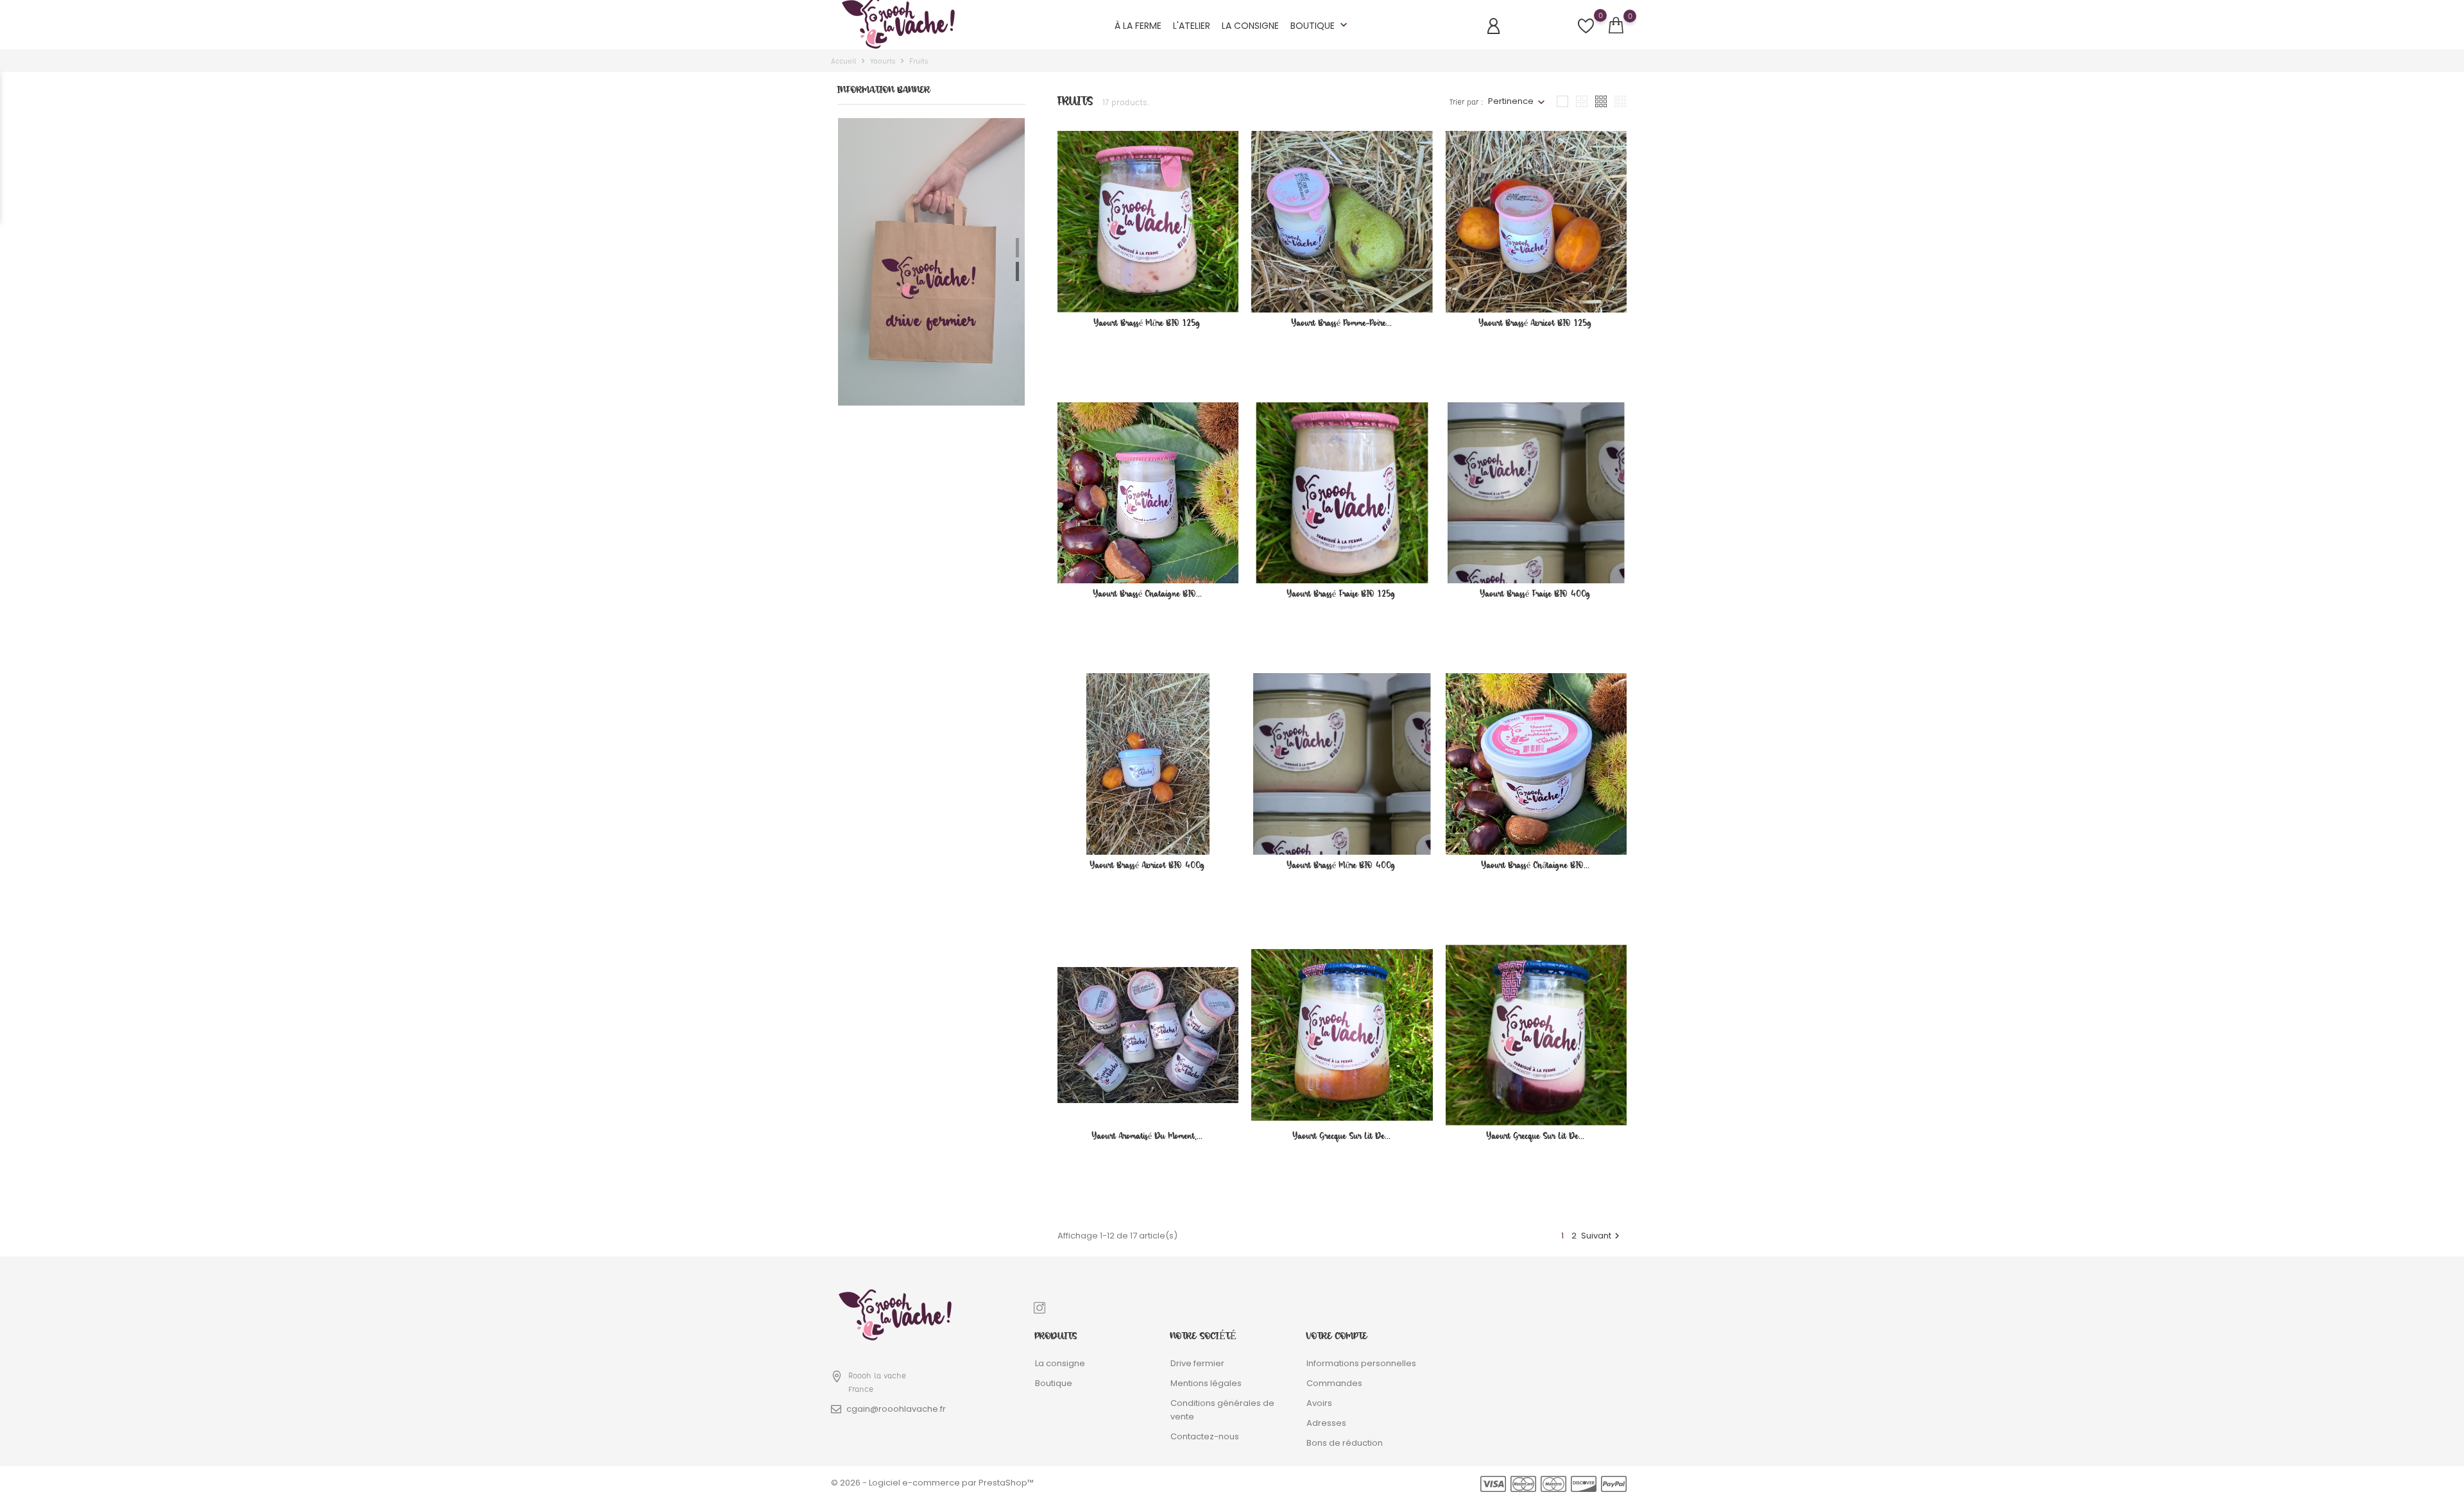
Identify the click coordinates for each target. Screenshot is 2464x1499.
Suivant (1602, 1236)
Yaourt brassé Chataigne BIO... (1148, 594)
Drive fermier (1197, 1363)
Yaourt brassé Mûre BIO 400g (1341, 865)
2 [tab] (1017, 271)
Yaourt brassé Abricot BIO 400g (1148, 865)
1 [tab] (1017, 248)
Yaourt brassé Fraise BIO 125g (1341, 594)
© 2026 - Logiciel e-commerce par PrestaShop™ (932, 1483)
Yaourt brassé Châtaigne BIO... (1536, 865)
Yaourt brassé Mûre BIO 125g (1147, 323)
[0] (1616, 26)
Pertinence (1511, 101)
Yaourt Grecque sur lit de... (1342, 1136)
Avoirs (1319, 1403)
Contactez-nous (1205, 1436)
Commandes (1334, 1383)
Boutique (1320, 25)
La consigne (1250, 26)
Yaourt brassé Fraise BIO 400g (1536, 594)
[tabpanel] (931, 262)
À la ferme (1138, 26)
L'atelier (1192, 26)
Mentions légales (1206, 1383)
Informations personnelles (1361, 1363)
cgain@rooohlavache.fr (896, 1409)
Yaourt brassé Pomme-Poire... (1342, 323)
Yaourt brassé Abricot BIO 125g (1536, 323)
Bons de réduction (1345, 1443)
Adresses (1326, 1423)
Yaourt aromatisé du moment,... (1147, 1136)
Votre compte (1337, 1336)
